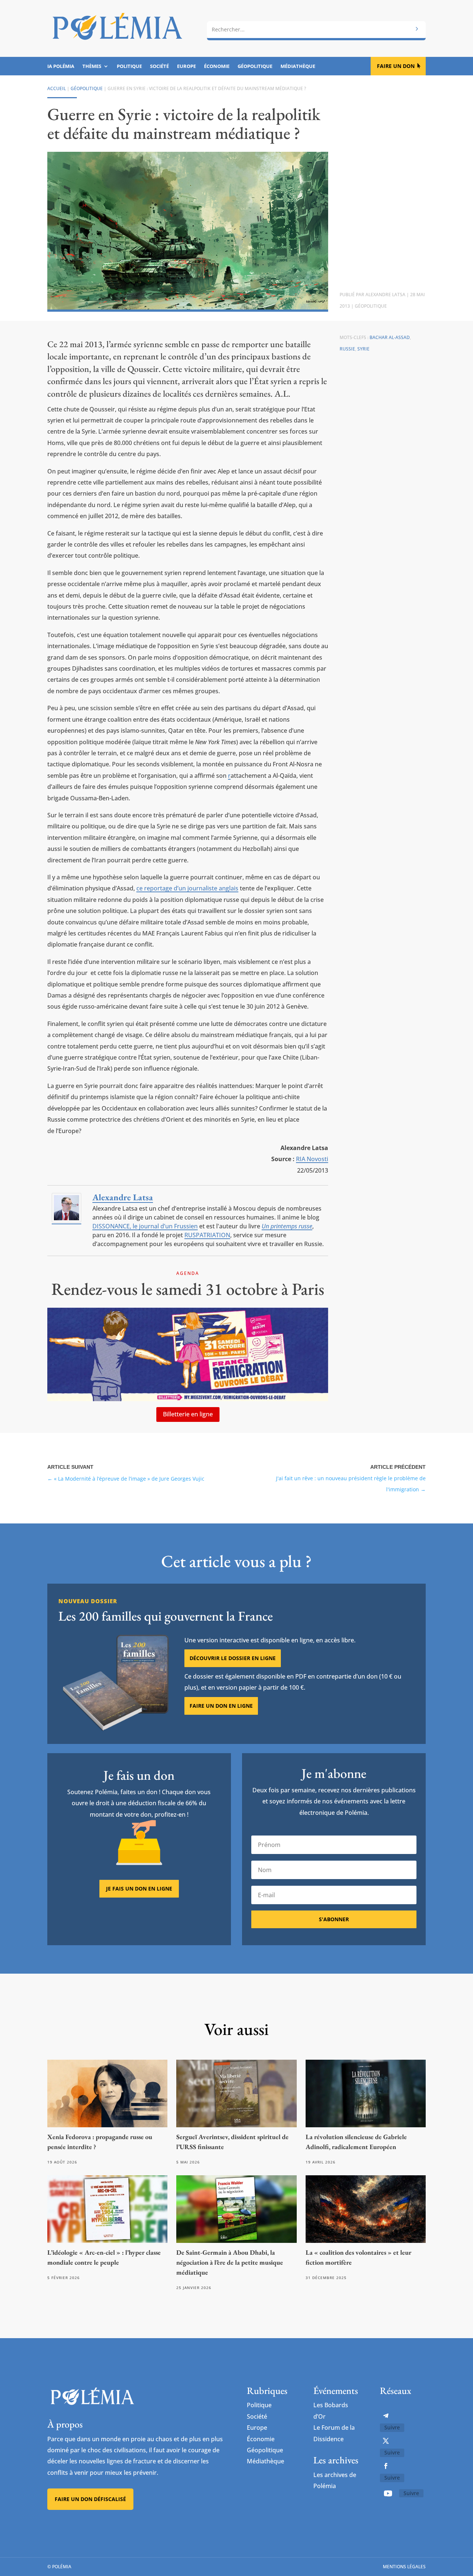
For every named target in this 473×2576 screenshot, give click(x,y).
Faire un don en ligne (221, 1706)
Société (159, 66)
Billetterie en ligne (188, 1414)
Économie (217, 66)
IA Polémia (61, 66)
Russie (347, 349)
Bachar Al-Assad (390, 337)
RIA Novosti (312, 1159)
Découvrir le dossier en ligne (233, 1658)
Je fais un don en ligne (139, 1889)
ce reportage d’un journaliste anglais (187, 888)
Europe (186, 66)
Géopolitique (255, 66)
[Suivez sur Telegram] (386, 2416)
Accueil (57, 88)
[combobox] (316, 30)
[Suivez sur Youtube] (388, 2493)
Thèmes (92, 66)
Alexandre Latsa (385, 295)
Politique (129, 66)
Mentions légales (404, 2567)
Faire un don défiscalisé (90, 2499)
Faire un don (396, 66)
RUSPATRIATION (207, 1235)
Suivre (392, 2427)
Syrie (363, 349)
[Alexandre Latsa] (67, 1220)
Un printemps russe (287, 1226)
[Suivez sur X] (386, 2441)
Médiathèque (298, 66)
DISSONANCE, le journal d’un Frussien (145, 1226)
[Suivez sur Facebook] (386, 2466)
